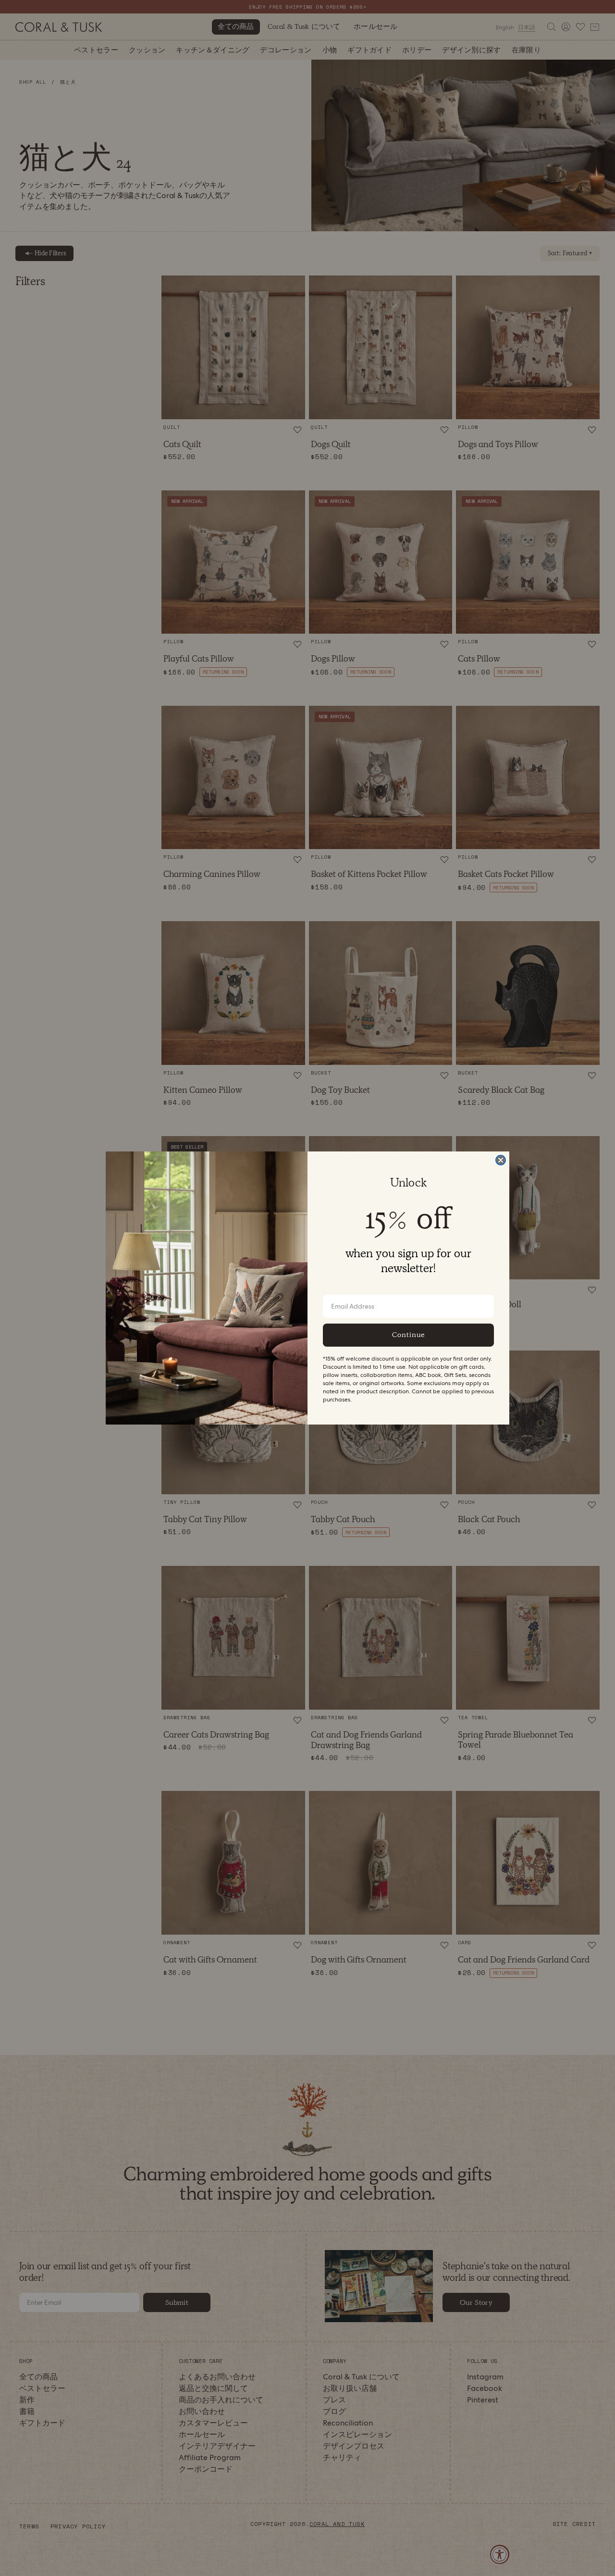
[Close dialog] (501, 1160)
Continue (408, 1335)
